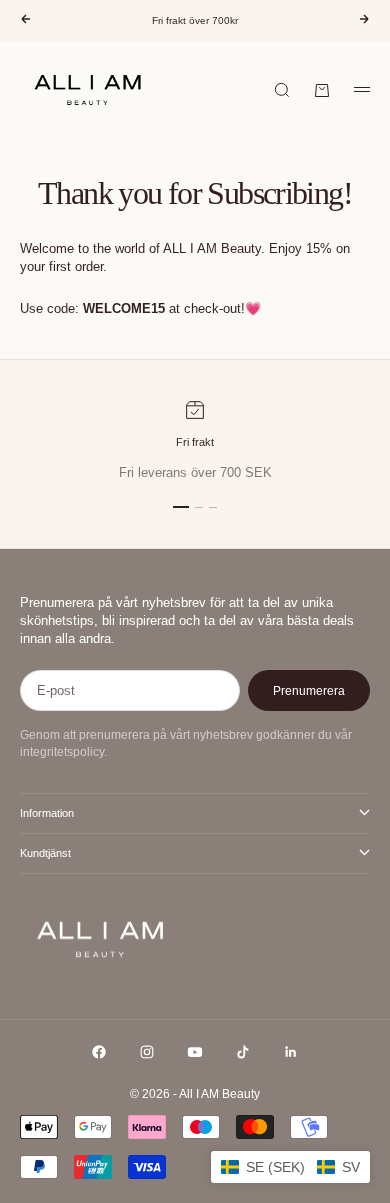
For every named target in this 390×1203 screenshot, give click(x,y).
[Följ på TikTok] (243, 1052)
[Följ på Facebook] (99, 1052)
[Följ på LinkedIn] (291, 1052)
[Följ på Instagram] (147, 1052)
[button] (290, 1167)
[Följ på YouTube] (195, 1052)
